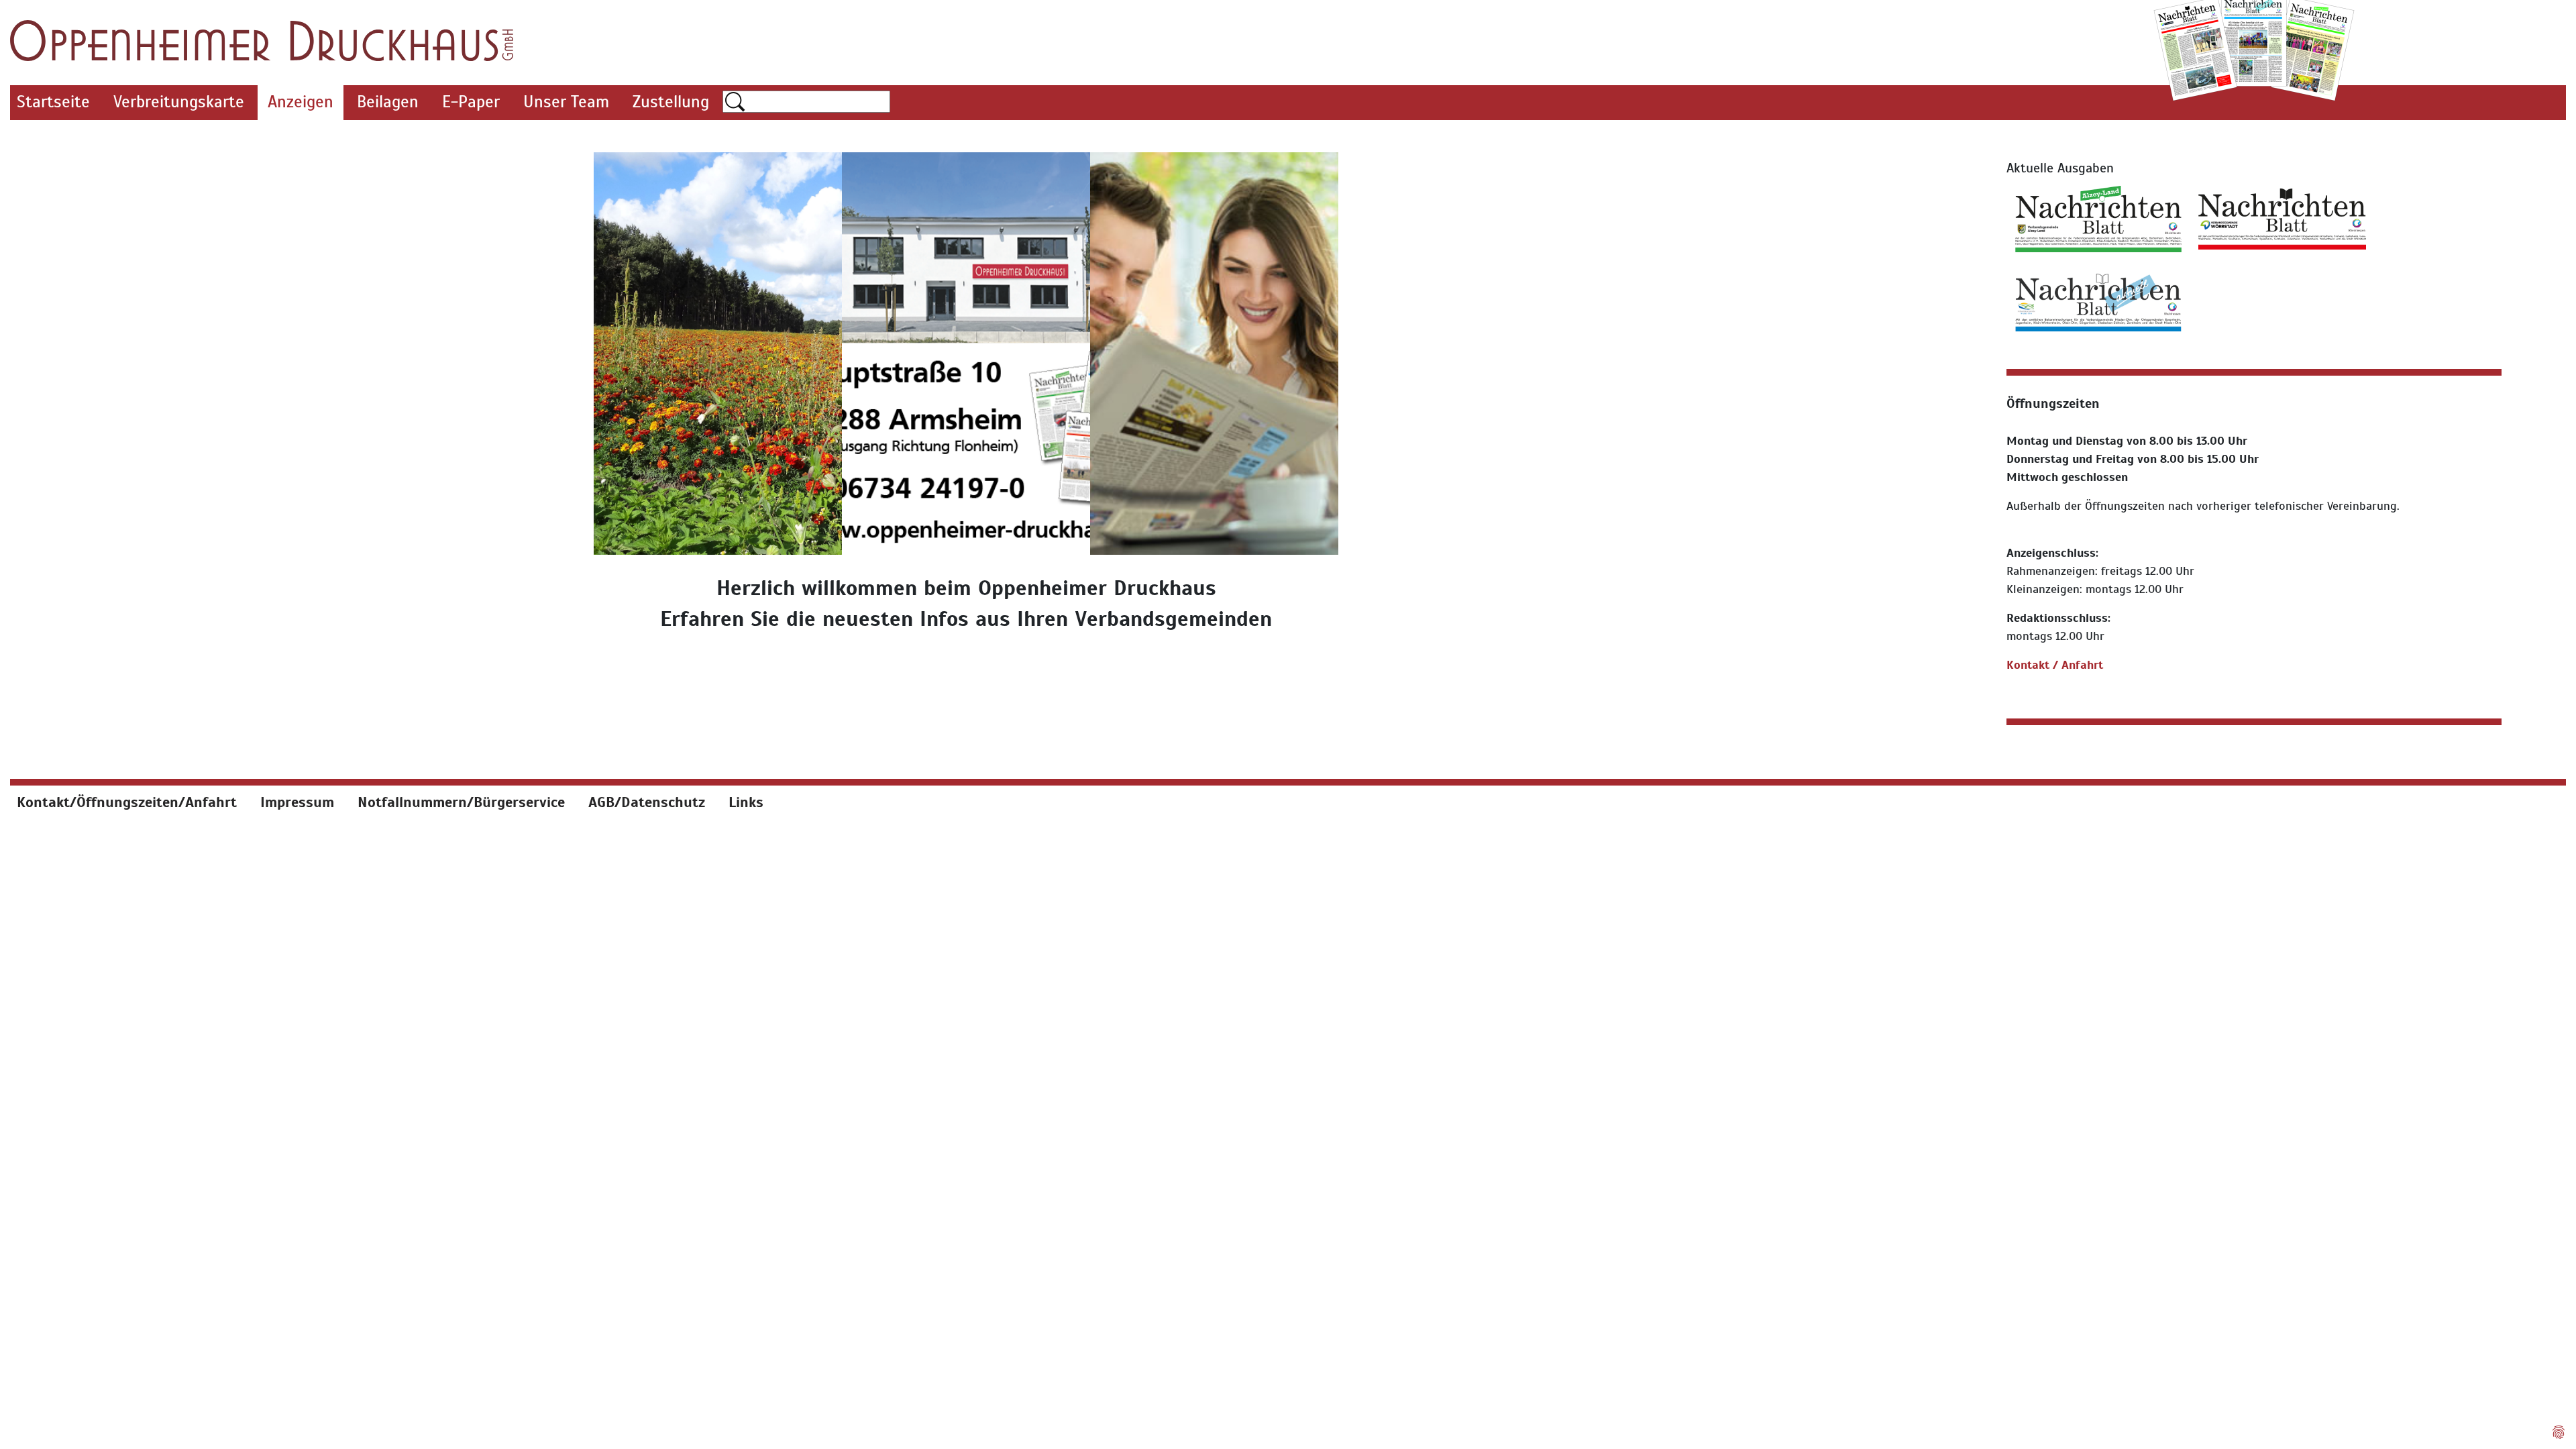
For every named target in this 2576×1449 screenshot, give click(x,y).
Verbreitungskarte (179, 102)
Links (746, 802)
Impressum (297, 802)
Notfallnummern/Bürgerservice (461, 802)
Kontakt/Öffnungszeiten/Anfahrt (127, 802)
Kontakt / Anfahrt (2055, 665)
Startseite (53, 102)
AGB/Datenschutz (647, 802)
